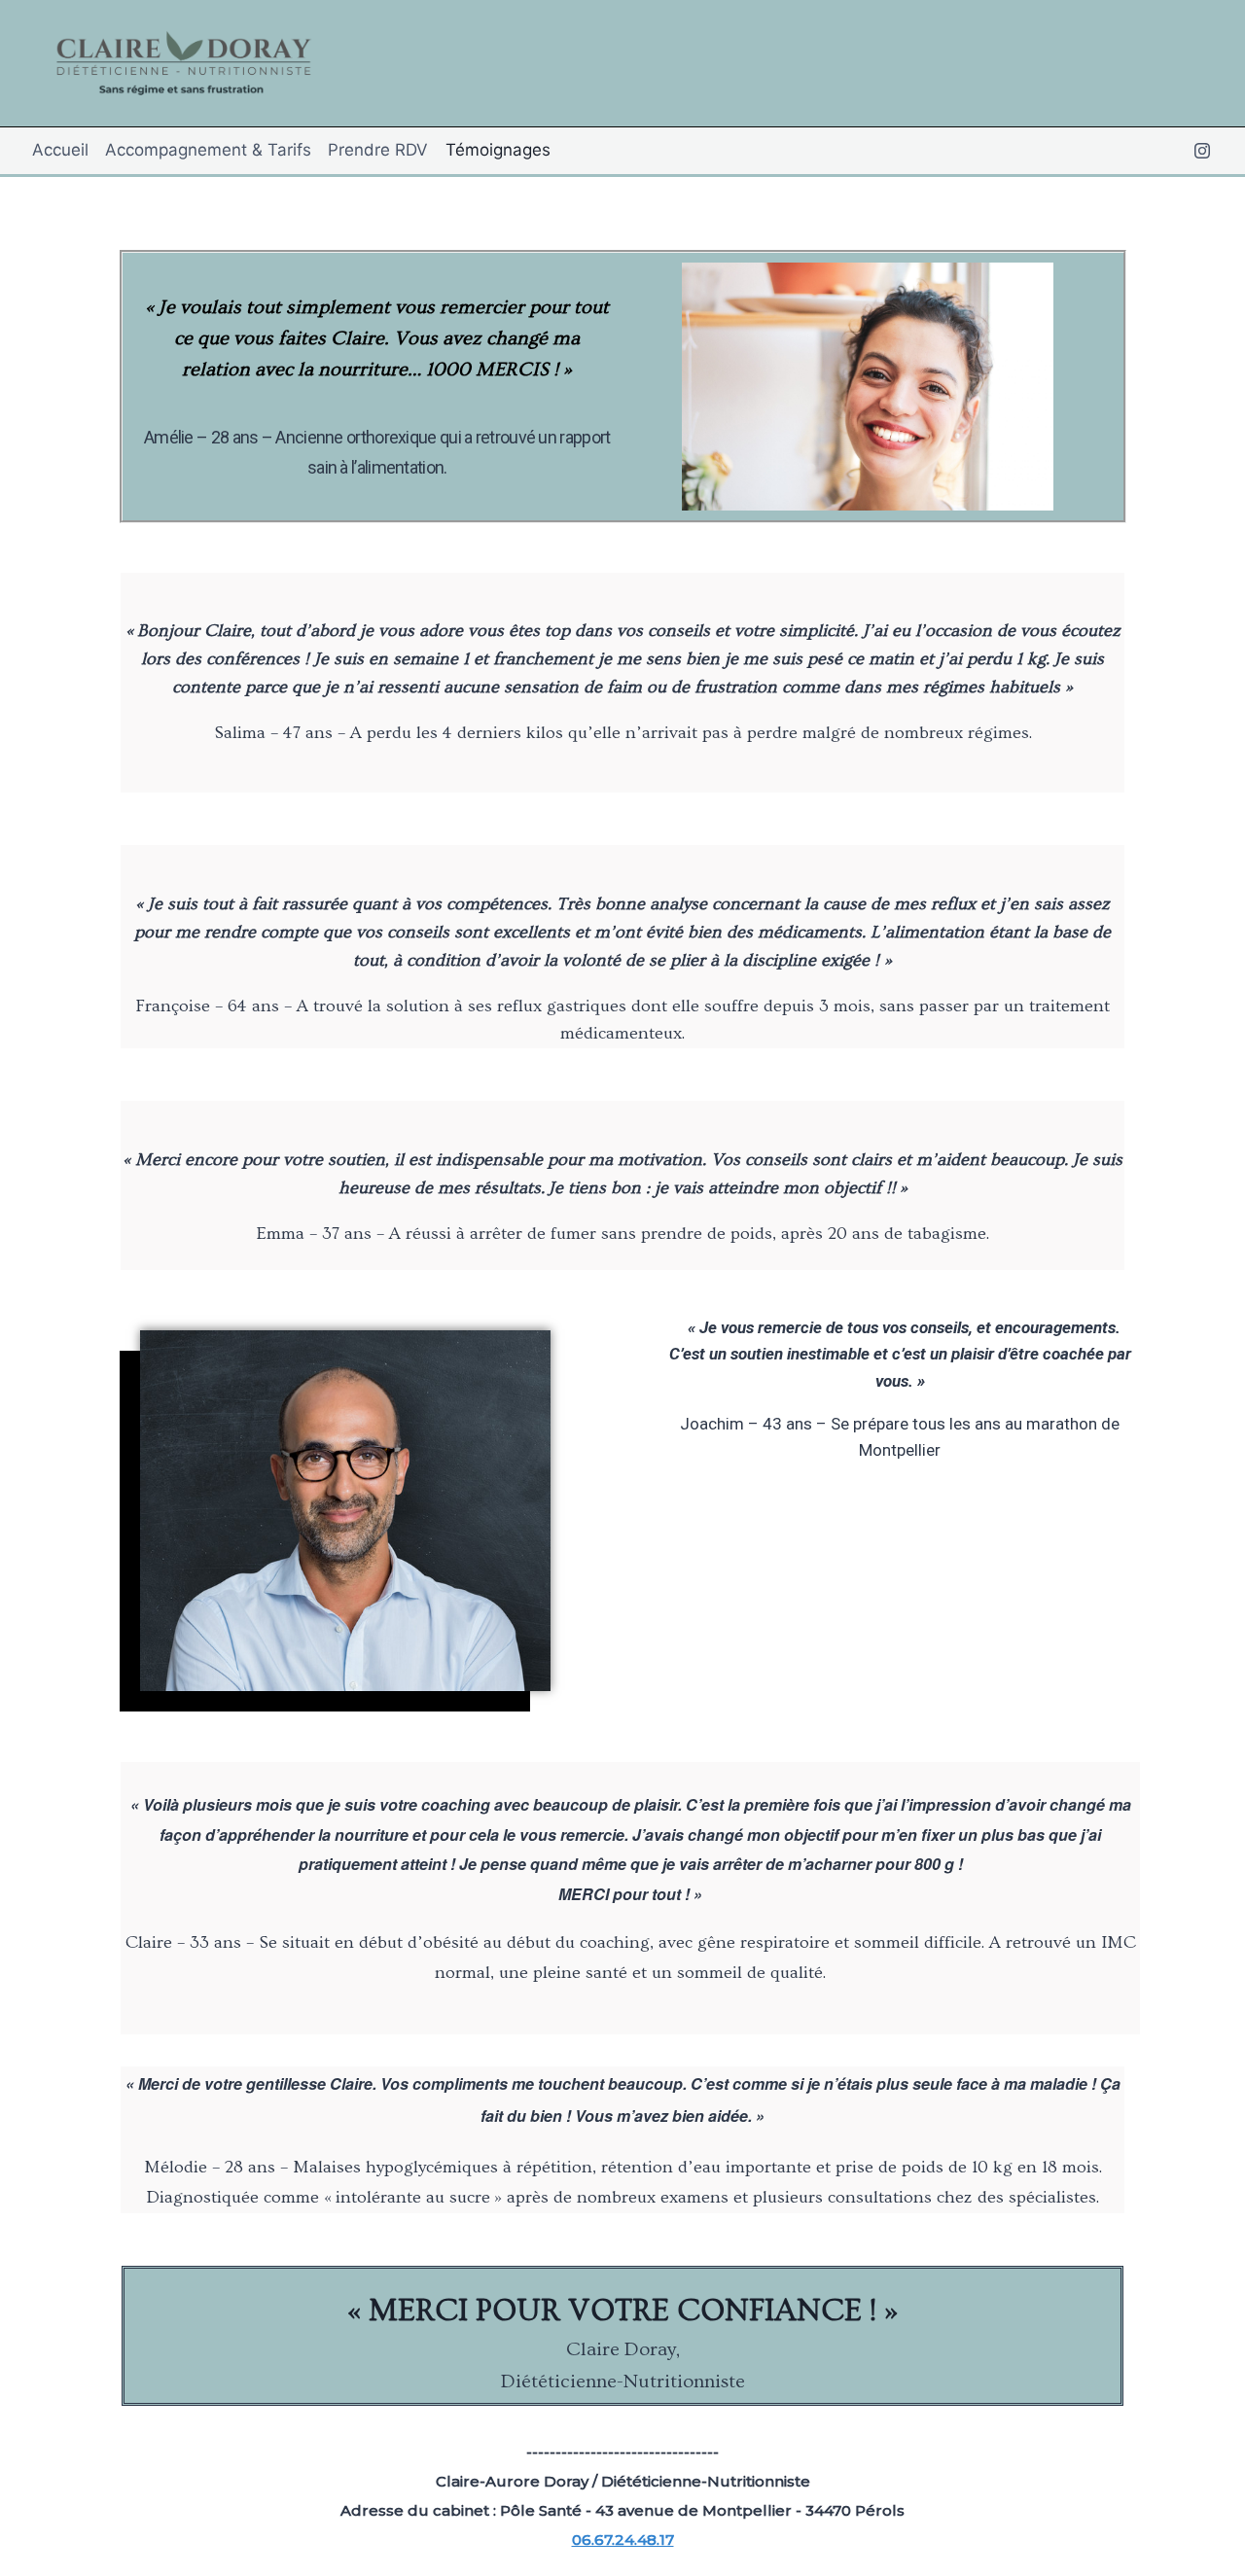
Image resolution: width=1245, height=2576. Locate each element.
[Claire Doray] (181, 63)
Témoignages (498, 150)
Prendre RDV (378, 150)
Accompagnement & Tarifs (208, 150)
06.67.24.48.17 (623, 2540)
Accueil (60, 150)
